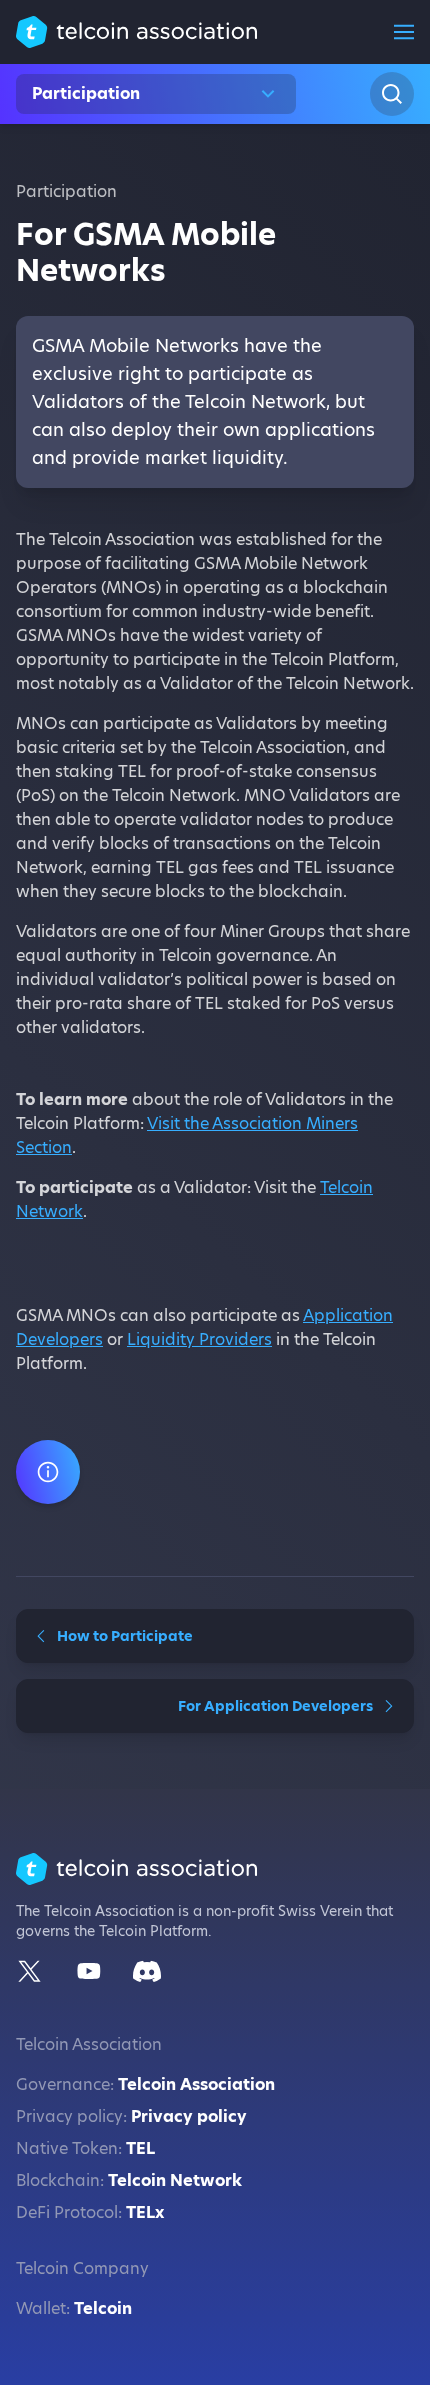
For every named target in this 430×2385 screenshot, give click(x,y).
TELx (145, 2212)
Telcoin (103, 2308)
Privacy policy (189, 2116)
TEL (140, 2148)
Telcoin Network (175, 2180)
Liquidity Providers (199, 1339)
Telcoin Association (196, 2084)
